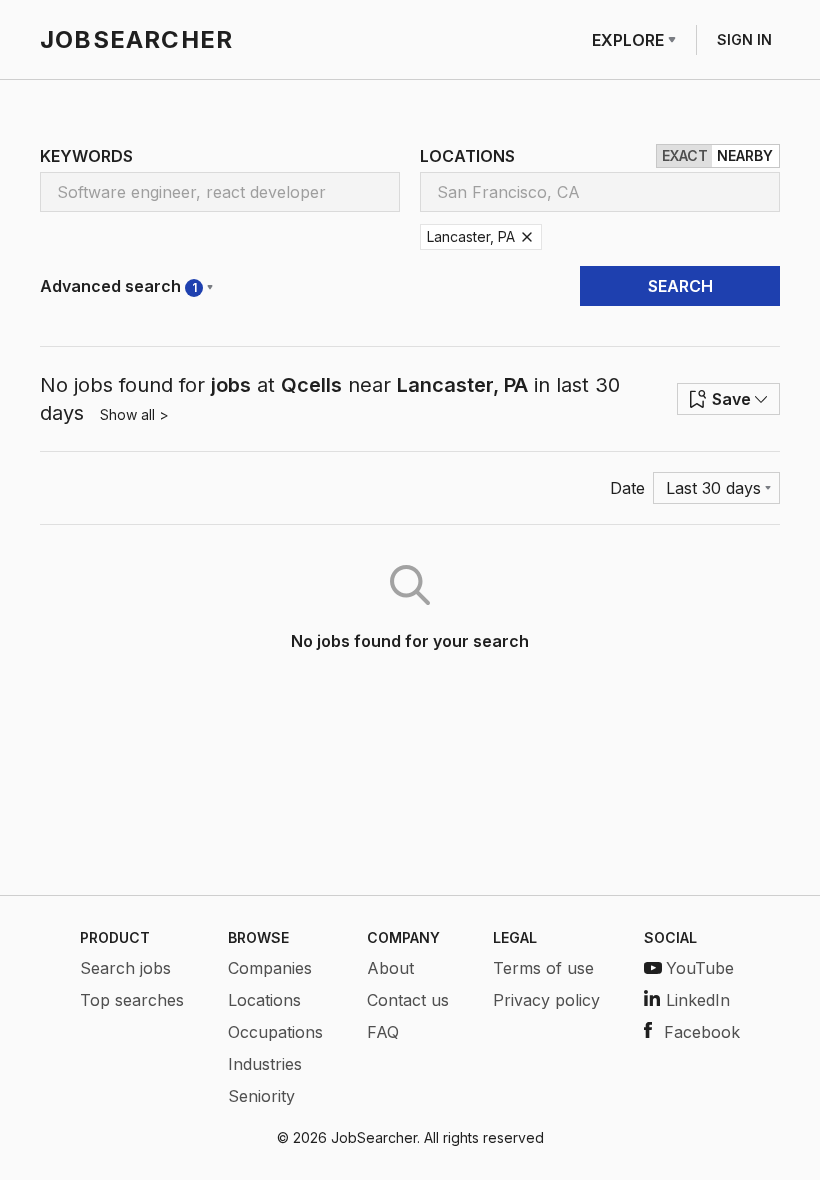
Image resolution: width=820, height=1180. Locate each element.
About (390, 968)
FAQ (383, 1032)
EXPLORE (628, 40)
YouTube (700, 968)
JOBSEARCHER (136, 39)
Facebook (702, 1032)
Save (731, 399)
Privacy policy (546, 1000)
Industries (265, 1064)
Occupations (275, 1032)
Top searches (132, 1000)
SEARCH (680, 286)
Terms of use (543, 968)
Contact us (408, 1000)
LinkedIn (698, 1000)
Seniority (261, 1096)
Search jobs (125, 968)
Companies (270, 968)
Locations (264, 1000)
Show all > (134, 414)
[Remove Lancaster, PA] (527, 237)
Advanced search (118, 286)
